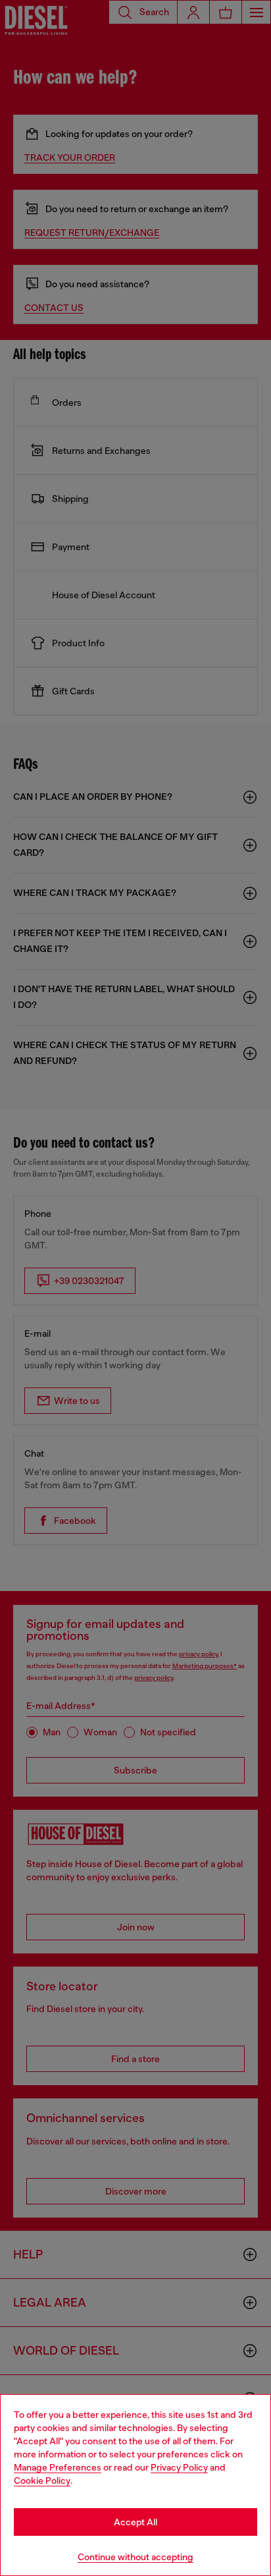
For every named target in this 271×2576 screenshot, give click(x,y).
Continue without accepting (135, 2557)
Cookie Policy (42, 2480)
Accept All (135, 2522)
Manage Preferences (58, 2467)
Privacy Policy (179, 2467)
